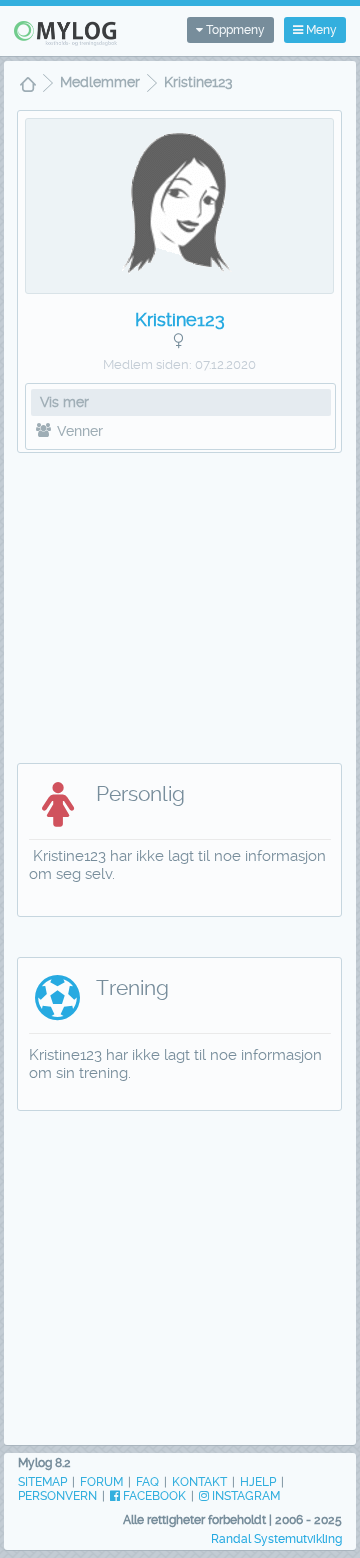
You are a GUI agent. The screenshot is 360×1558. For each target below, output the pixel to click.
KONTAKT (199, 1482)
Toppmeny (234, 30)
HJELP (258, 1482)
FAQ (147, 1482)
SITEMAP (42, 1482)
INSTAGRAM (244, 1496)
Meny (320, 30)
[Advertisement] (180, 598)
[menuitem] (28, 86)
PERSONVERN (57, 1496)
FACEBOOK (153, 1496)
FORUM (101, 1482)
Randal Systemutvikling (276, 1539)
